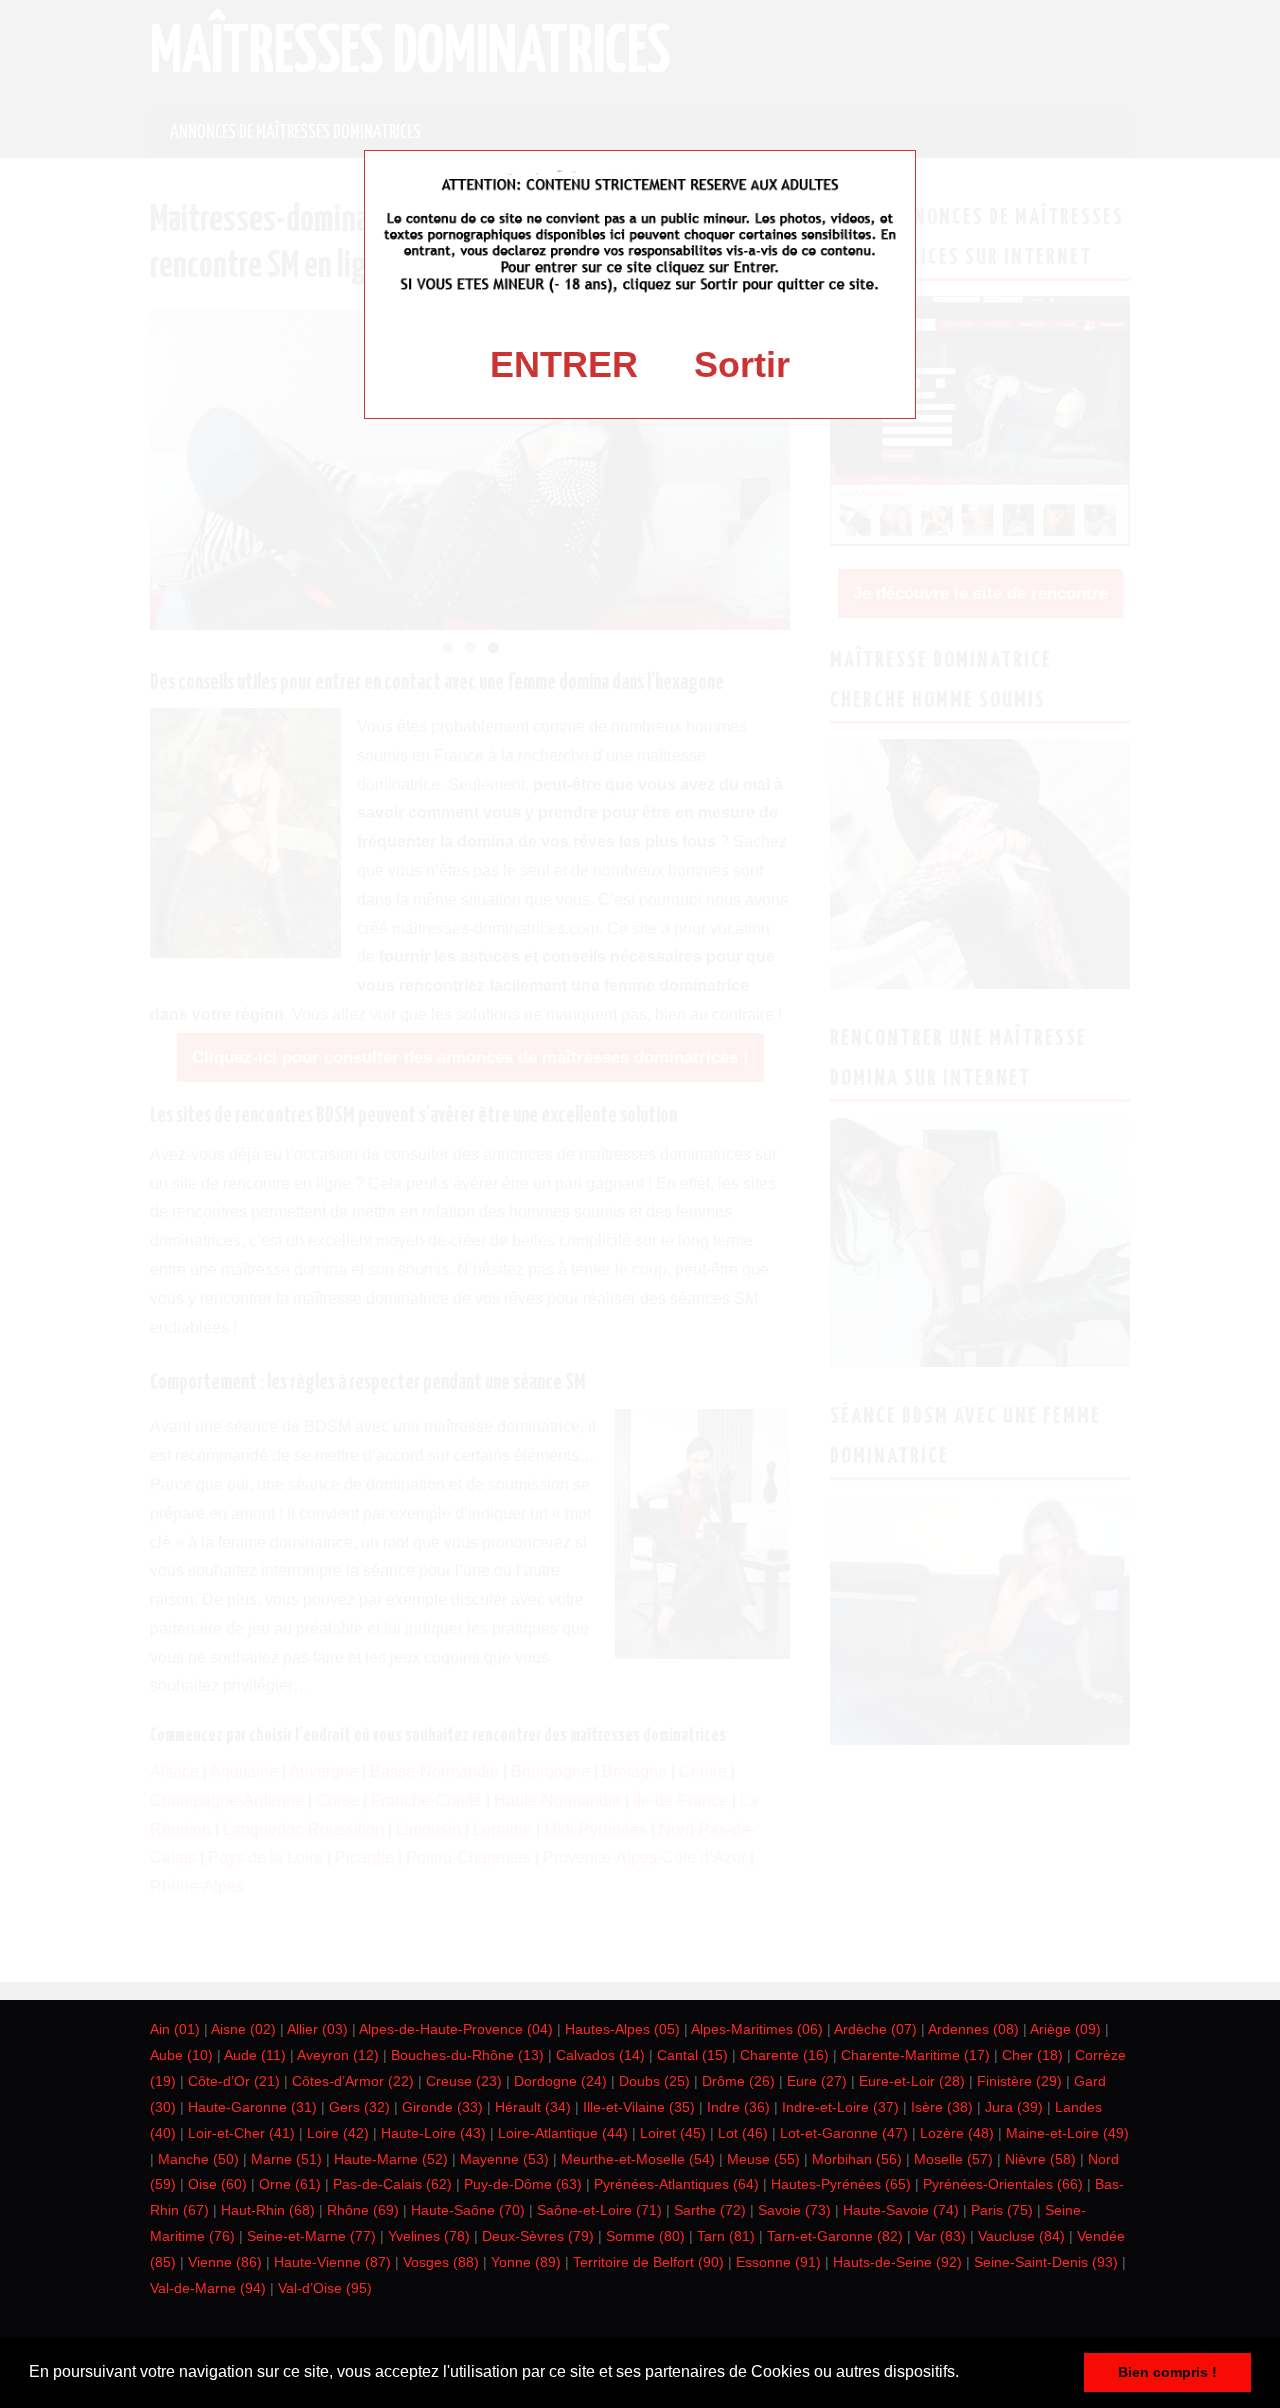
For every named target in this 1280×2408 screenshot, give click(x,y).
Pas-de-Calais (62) (392, 2184)
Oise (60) (217, 2184)
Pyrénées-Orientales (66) (1003, 2184)
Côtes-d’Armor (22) (353, 2081)
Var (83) (940, 2236)
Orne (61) (290, 2184)
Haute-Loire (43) (433, 2133)
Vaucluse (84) (1021, 2236)
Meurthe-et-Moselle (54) (638, 2159)
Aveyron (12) (338, 2055)
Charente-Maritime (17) (915, 2055)
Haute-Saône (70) (468, 2210)
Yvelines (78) (429, 2236)
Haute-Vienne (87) (332, 2262)
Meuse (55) (763, 2159)
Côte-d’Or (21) (234, 2081)
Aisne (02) (243, 2029)
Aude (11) (255, 2055)
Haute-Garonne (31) (252, 2107)
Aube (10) (181, 2055)
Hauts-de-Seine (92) (897, 2262)
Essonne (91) (778, 2262)
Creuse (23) (464, 2081)
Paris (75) (1002, 2210)
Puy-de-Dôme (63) (523, 2184)
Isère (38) (942, 2107)
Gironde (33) (442, 2107)
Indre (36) (738, 2107)
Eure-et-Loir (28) (912, 2081)
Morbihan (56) (857, 2159)
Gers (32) (359, 2107)
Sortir (742, 364)
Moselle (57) (953, 2159)
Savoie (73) (794, 2210)
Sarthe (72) (710, 2210)
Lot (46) (743, 2133)
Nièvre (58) (1040, 2159)
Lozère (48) (957, 2133)
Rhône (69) (363, 2210)
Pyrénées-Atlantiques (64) (676, 2184)
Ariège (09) (1065, 2029)
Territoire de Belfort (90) (648, 2262)
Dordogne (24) (560, 2081)
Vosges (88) (441, 2262)
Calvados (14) (600, 2055)
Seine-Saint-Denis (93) (1046, 2262)
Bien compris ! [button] (1167, 2372)
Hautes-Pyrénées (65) (841, 2184)
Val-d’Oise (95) (325, 2288)
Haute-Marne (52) (391, 2159)
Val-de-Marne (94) (208, 2288)
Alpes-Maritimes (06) (757, 2029)
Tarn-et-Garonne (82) (835, 2236)
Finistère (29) (1019, 2081)
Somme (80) (645, 2236)
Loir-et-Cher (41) (241, 2133)
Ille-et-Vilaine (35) (639, 2107)
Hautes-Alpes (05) (622, 2029)
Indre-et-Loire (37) (840, 2107)
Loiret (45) (673, 2133)
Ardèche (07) (875, 2029)
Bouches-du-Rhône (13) (467, 2055)
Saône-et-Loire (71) (599, 2210)
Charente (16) (784, 2055)
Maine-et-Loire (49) (1067, 2133)
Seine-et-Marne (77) (311, 2236)
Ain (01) (175, 2029)
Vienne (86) (225, 2262)
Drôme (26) (738, 2081)
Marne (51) (286, 2159)
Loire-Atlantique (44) (563, 2133)
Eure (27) (817, 2081)
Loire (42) (338, 2133)
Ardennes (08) (973, 2029)
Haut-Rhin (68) (268, 2210)
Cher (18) (1032, 2055)
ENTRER (564, 364)
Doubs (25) (654, 2081)
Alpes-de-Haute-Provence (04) (456, 2029)
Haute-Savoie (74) (901, 2210)
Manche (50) (198, 2159)
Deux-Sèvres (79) (538, 2236)
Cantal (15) (692, 2055)
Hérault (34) (533, 2107)
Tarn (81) (726, 2236)
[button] (966, 2374)
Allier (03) (317, 2029)
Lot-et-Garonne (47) (844, 2133)
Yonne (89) (526, 2262)
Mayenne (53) (504, 2159)
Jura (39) (1014, 2107)
